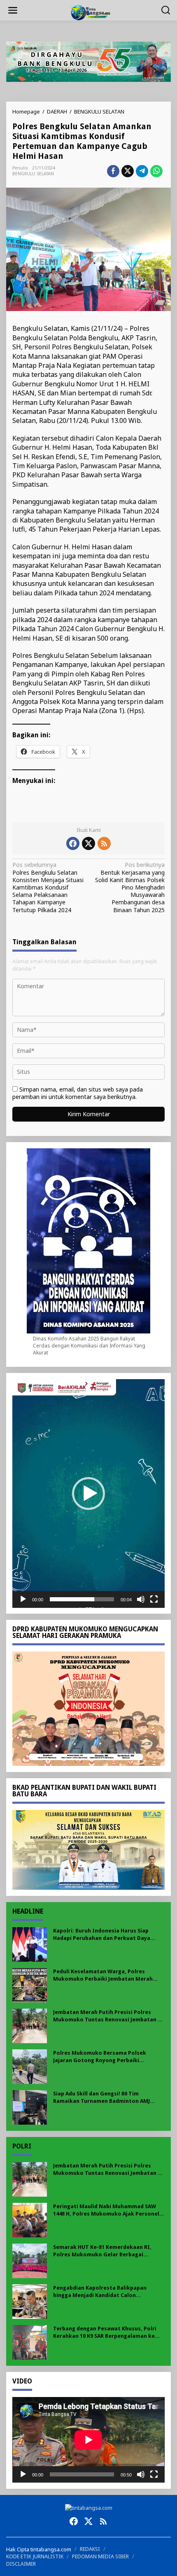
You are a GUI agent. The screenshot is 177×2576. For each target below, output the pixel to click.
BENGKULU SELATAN (33, 174)
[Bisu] (141, 1599)
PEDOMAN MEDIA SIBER (100, 2556)
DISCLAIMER (21, 2564)
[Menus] (13, 10)
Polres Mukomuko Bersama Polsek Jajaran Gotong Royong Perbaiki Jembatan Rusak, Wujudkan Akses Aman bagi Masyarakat (106, 2057)
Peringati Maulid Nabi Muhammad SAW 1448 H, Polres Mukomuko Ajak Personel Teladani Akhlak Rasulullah (106, 2210)
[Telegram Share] (142, 171)
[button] (88, 1494)
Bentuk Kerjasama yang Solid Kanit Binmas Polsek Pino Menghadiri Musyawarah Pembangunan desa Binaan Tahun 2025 (130, 887)
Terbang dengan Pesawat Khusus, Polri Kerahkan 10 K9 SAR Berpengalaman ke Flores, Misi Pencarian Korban (105, 2333)
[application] (88, 1494)
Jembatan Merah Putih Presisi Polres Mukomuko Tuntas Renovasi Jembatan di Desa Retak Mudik (108, 2016)
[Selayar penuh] (154, 1599)
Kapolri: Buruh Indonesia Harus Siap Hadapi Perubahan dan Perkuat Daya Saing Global (102, 1935)
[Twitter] (88, 843)
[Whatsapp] (156, 171)
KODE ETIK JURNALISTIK (35, 2556)
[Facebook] (73, 843)
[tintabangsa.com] (90, 12)
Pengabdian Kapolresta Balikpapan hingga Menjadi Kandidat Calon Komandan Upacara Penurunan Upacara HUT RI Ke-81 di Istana (106, 2292)
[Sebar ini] (113, 171)
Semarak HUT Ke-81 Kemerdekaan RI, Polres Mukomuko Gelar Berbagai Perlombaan (102, 2251)
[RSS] (104, 843)
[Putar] (23, 1599)
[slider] (82, 1599)
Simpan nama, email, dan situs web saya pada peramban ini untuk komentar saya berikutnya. (78, 1093)
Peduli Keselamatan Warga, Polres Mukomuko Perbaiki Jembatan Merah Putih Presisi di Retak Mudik (103, 1976)
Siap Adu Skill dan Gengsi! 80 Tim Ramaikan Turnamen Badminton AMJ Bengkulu (101, 2098)
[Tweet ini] (128, 171)
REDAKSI (90, 2549)
